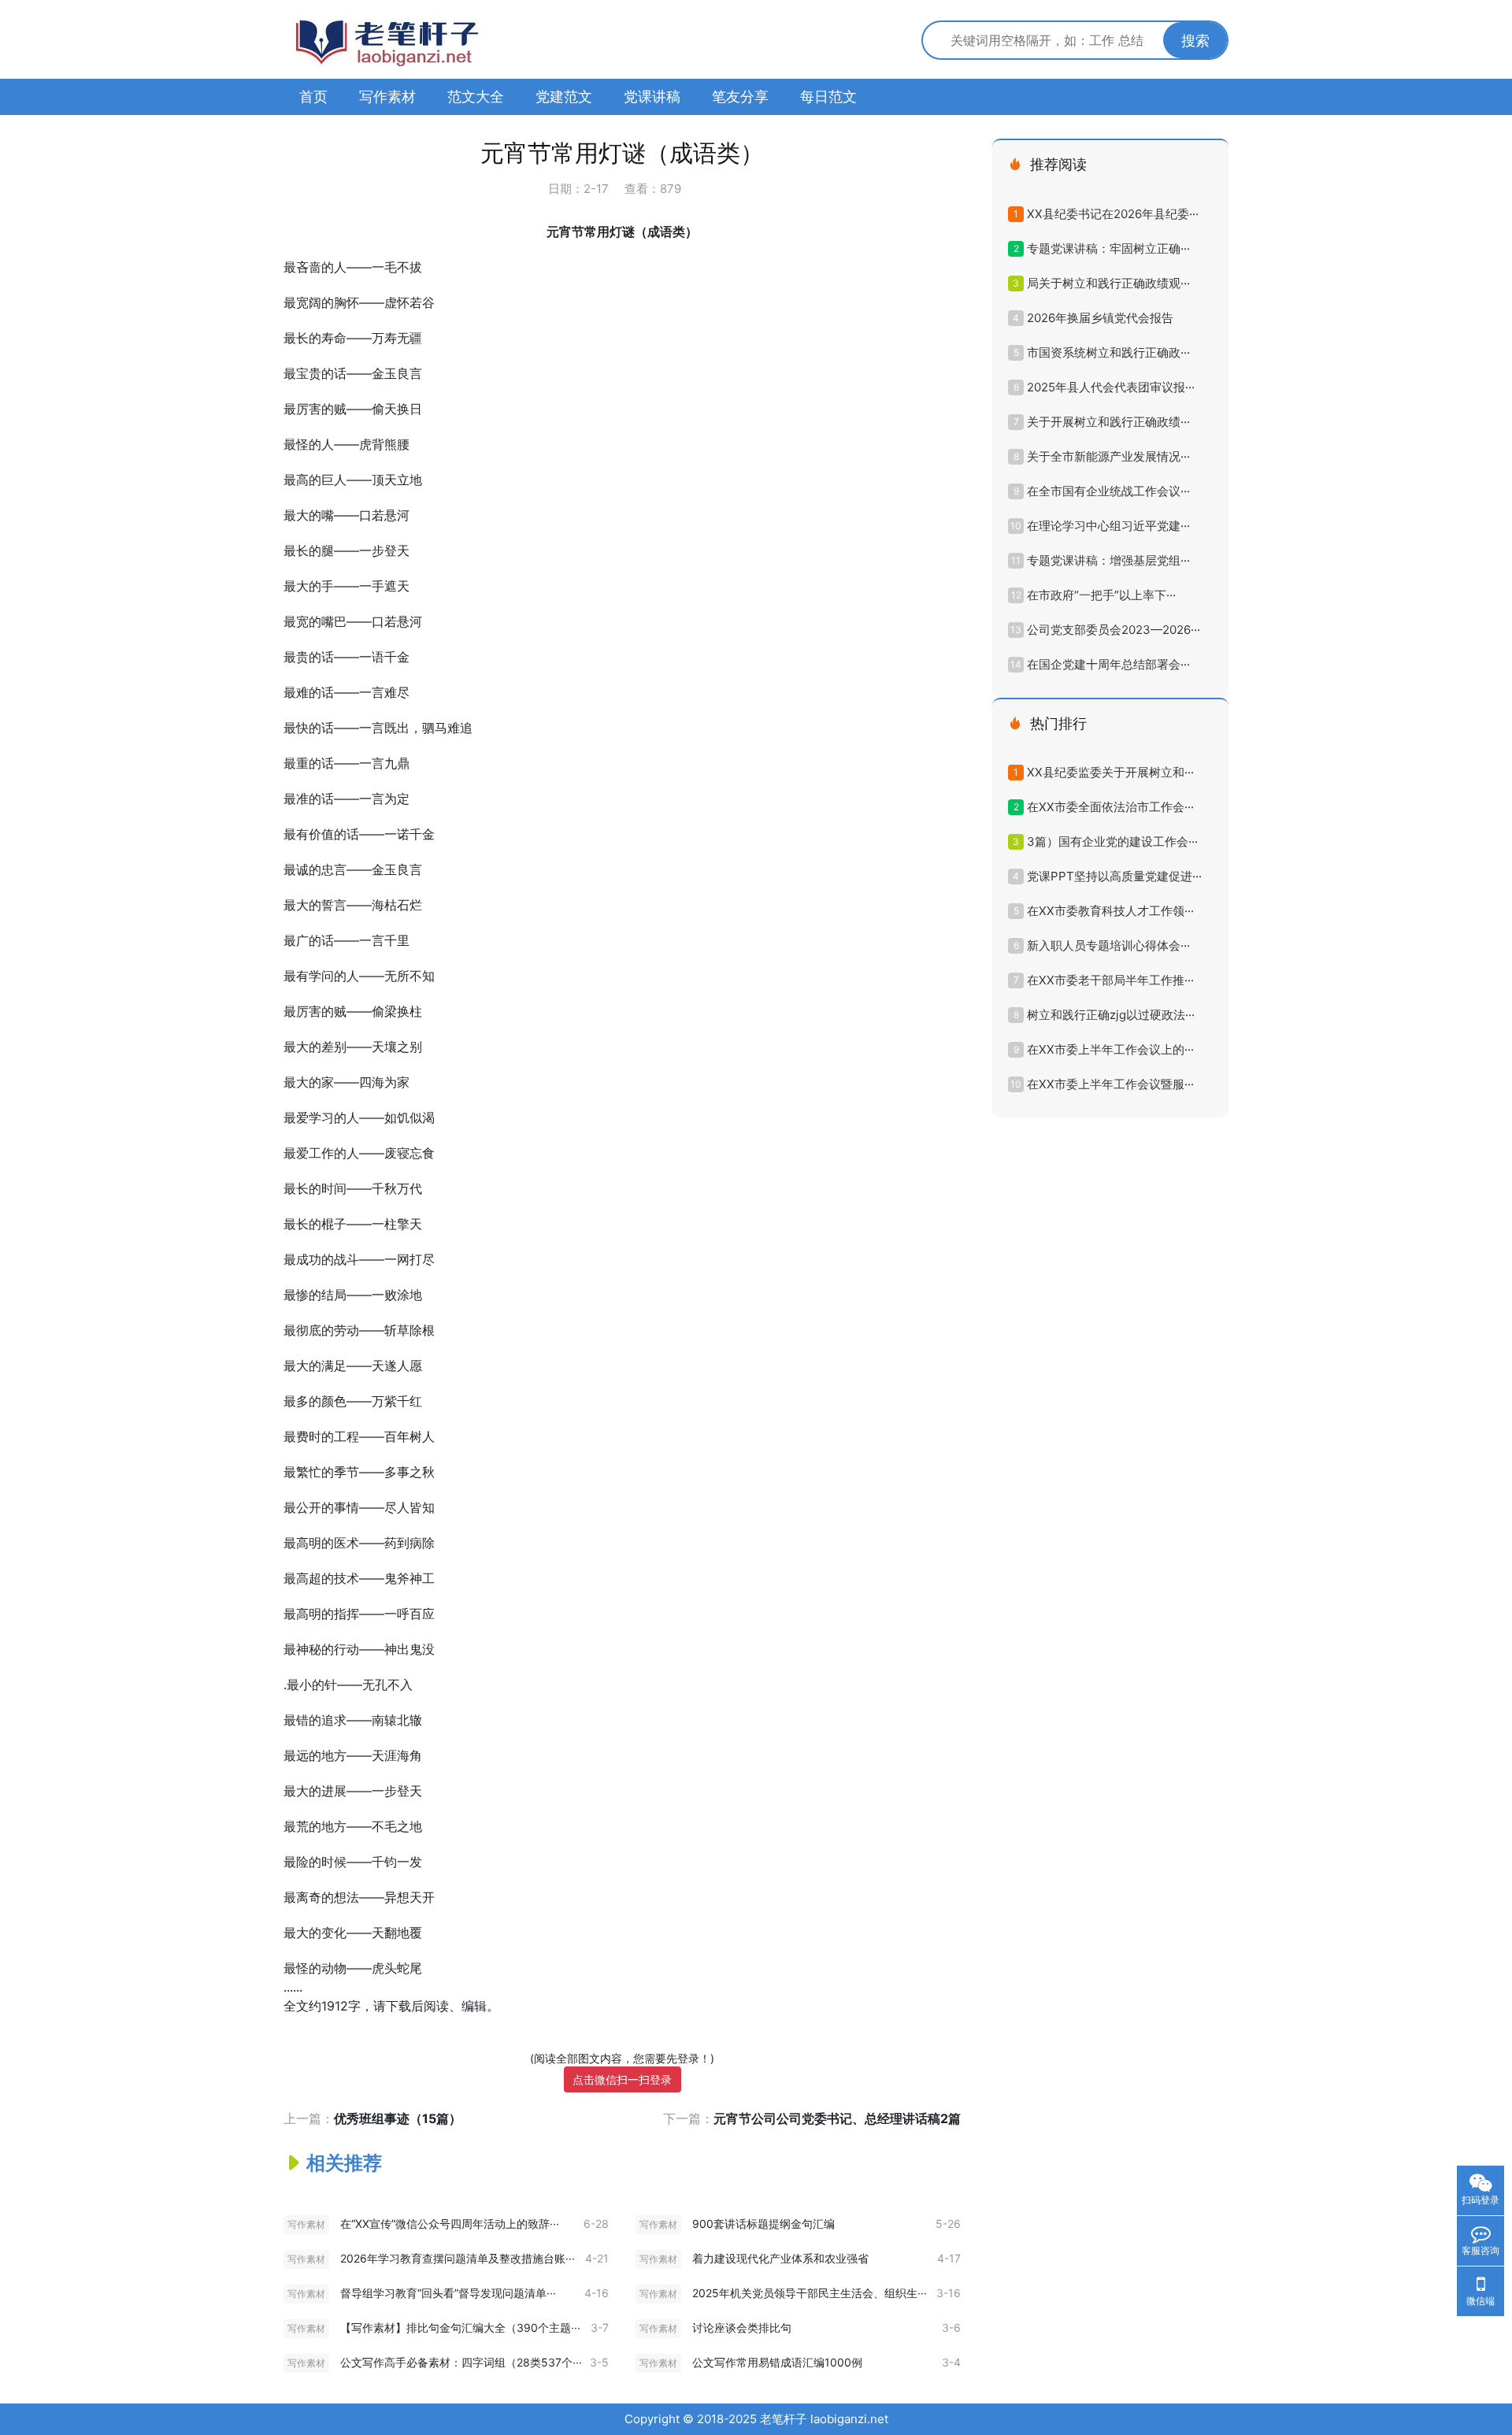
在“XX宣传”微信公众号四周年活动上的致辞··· (450, 2224)
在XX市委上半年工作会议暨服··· (1110, 1084)
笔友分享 (740, 96)
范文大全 (476, 96)
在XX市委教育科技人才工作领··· (1110, 911)
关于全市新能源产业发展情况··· (1108, 456)
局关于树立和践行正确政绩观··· (1108, 283)
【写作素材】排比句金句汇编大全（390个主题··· (460, 2328)
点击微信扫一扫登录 (622, 2079)
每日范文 (828, 96)
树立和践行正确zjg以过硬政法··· (1111, 1015)
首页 (313, 96)
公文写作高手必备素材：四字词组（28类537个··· (461, 2362)
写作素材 (387, 96)
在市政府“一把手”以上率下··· (1101, 595)
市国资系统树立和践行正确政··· (1108, 352)
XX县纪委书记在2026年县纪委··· (1113, 214)
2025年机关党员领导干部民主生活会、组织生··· (810, 2293)
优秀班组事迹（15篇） (398, 2118)
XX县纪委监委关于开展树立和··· (1110, 772)
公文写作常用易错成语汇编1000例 (777, 2362)
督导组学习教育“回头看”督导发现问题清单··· (448, 2293)
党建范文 (564, 96)
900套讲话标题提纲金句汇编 (763, 2224)
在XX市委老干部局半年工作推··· (1110, 980)
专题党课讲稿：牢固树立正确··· (1108, 248)
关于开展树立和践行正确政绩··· (1108, 422)
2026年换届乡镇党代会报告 (1100, 318)
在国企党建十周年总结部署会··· (1108, 664)
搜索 (1195, 41)
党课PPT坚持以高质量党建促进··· (1114, 876)
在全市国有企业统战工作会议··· (1108, 491)
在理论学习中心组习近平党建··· (1108, 526)
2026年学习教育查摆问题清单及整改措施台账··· (458, 2258)
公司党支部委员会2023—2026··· (1114, 630)
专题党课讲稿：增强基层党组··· (1108, 560)
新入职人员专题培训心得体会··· (1108, 945)
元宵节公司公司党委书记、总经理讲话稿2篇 (837, 2118)
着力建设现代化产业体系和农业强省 (780, 2258)
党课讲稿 (652, 96)
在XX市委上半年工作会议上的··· (1110, 1049)
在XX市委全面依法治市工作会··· (1110, 807)
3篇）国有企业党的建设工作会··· (1112, 841)
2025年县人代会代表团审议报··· (1111, 387)
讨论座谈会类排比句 (742, 2328)
